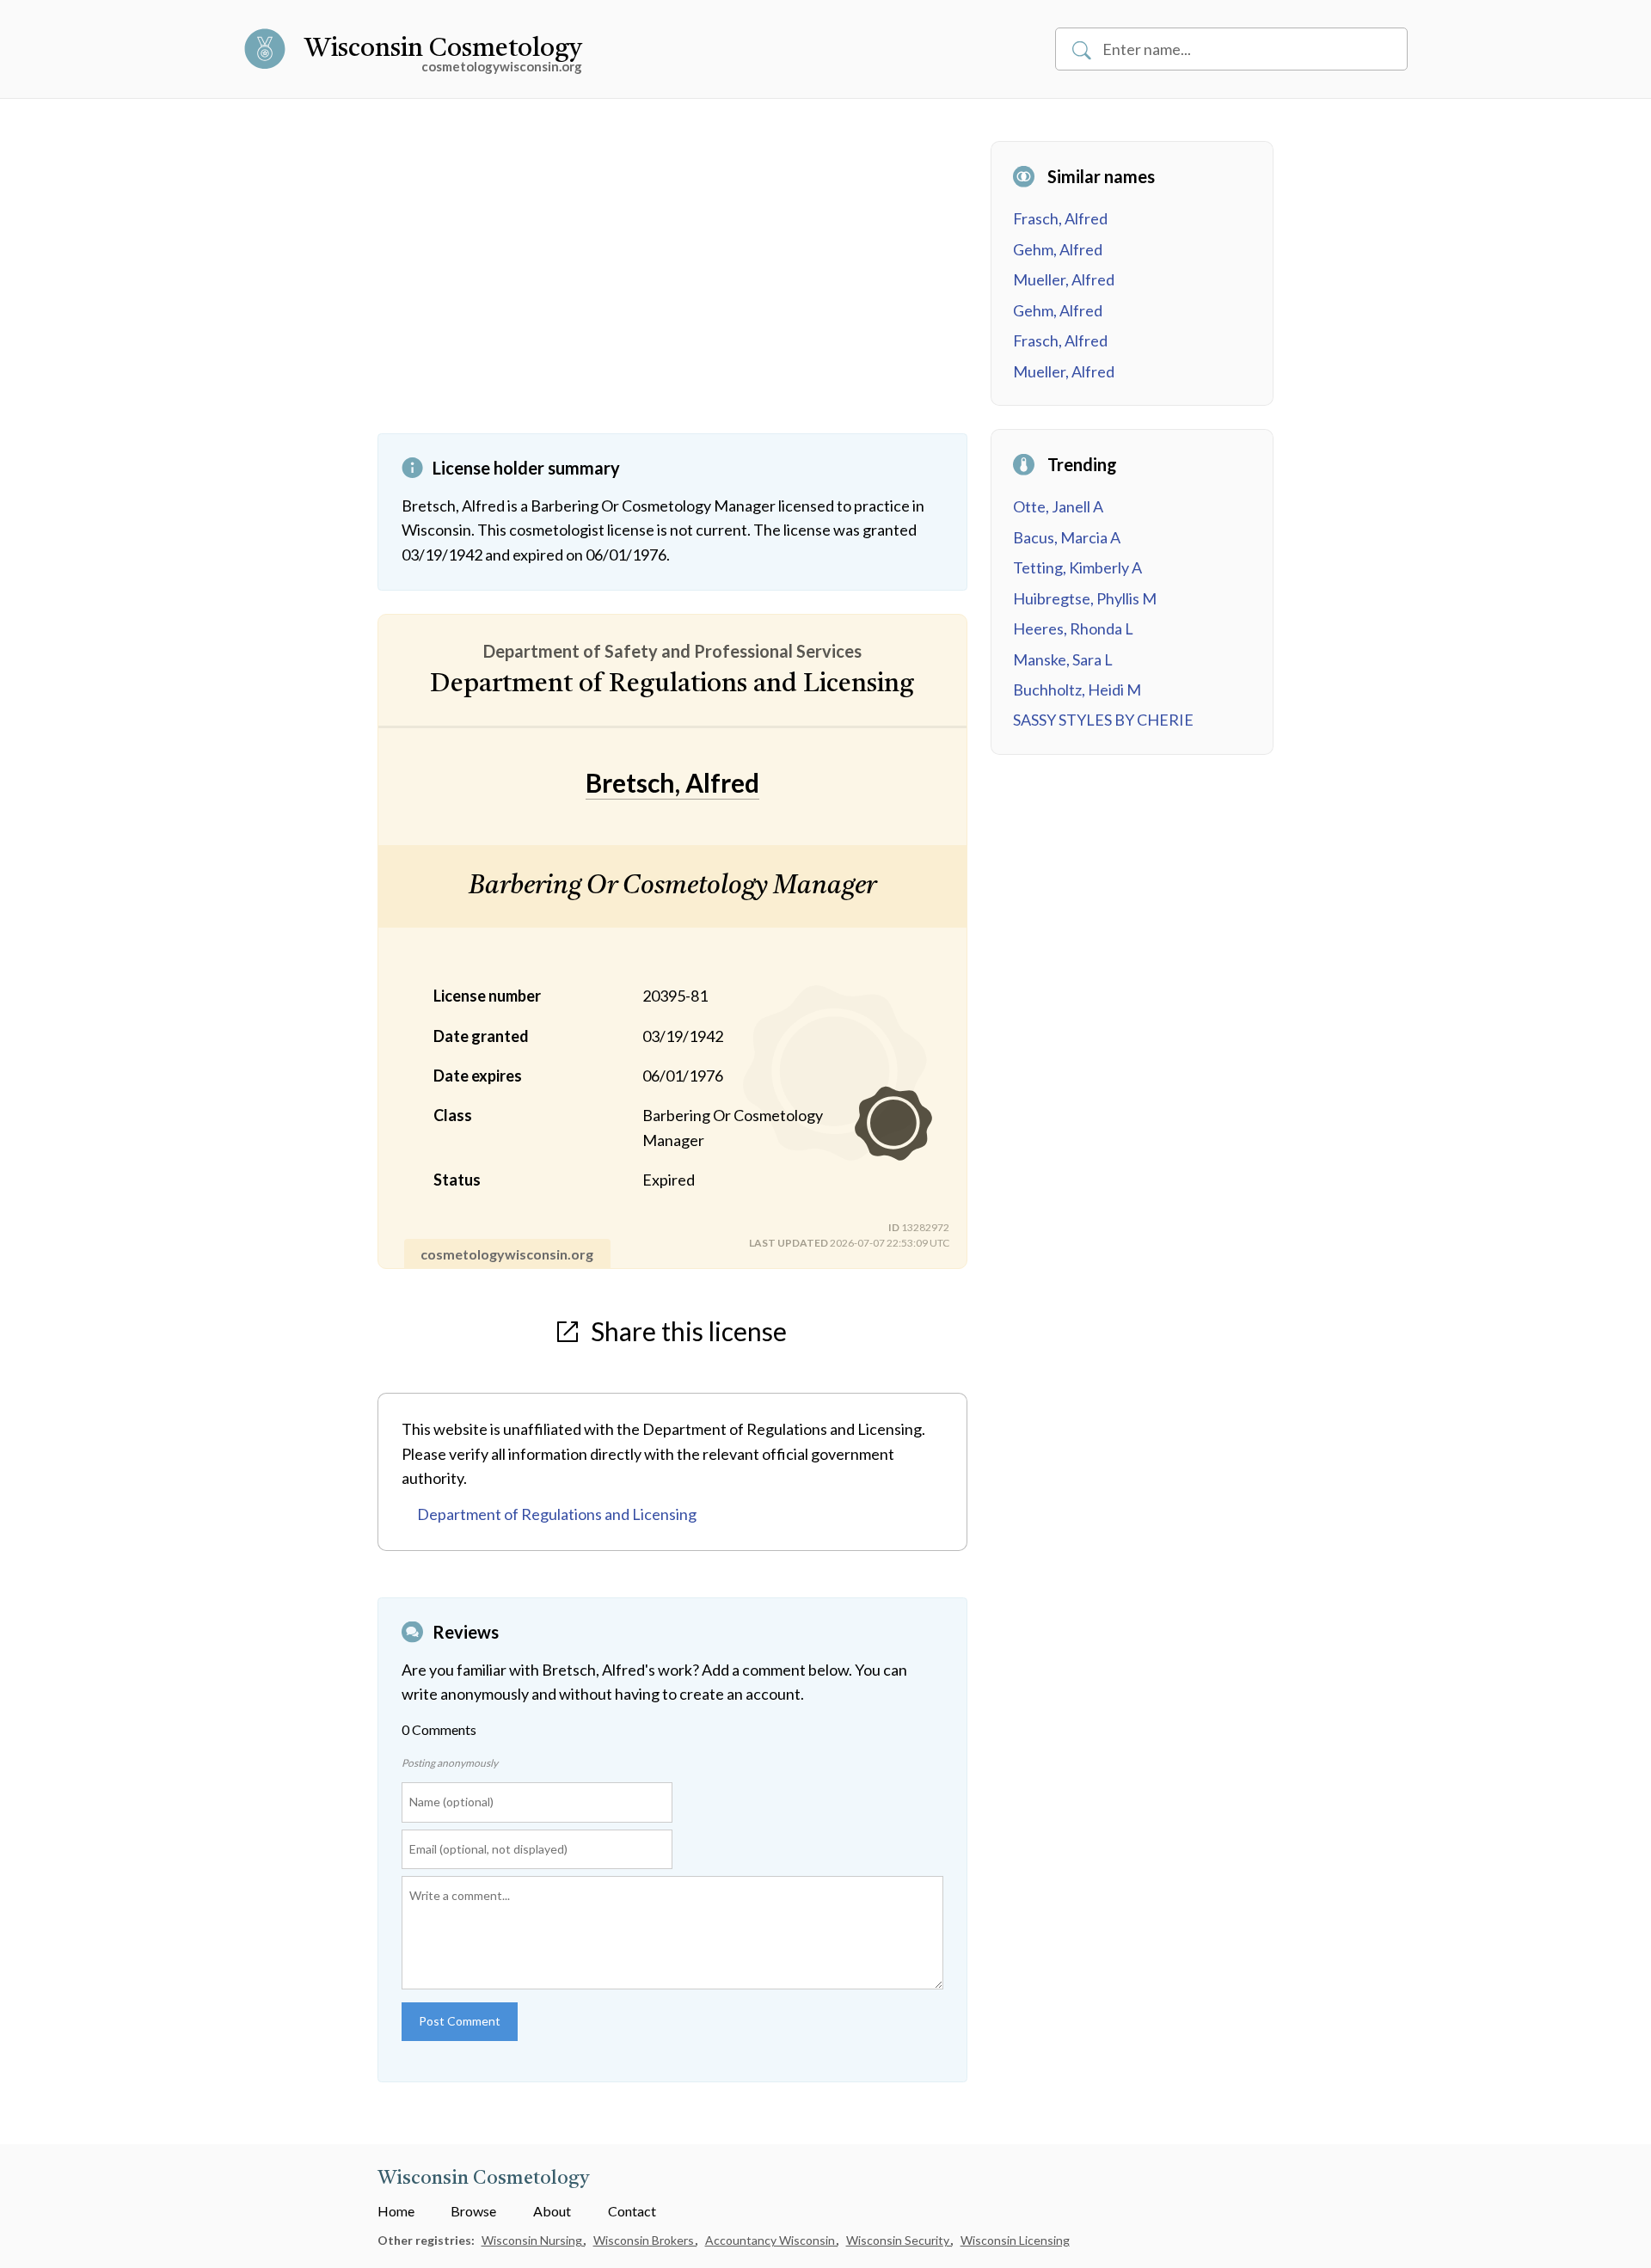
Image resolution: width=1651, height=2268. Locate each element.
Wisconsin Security (899, 2240)
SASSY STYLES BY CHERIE (1103, 720)
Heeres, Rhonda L (1073, 628)
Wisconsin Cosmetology (443, 49)
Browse (473, 2211)
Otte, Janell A (1058, 506)
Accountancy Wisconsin (771, 2240)
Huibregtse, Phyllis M (1085, 598)
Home (396, 2211)
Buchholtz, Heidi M (1077, 690)
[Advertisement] (672, 287)
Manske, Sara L (1063, 659)
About (552, 2211)
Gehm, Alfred (1058, 249)
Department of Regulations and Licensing (557, 1514)
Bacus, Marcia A (1067, 537)
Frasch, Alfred (1060, 218)
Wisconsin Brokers (645, 2240)
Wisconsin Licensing (1015, 2240)
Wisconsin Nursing (533, 2240)
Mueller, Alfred (1064, 279)
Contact (632, 2211)
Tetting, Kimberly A (1077, 567)
